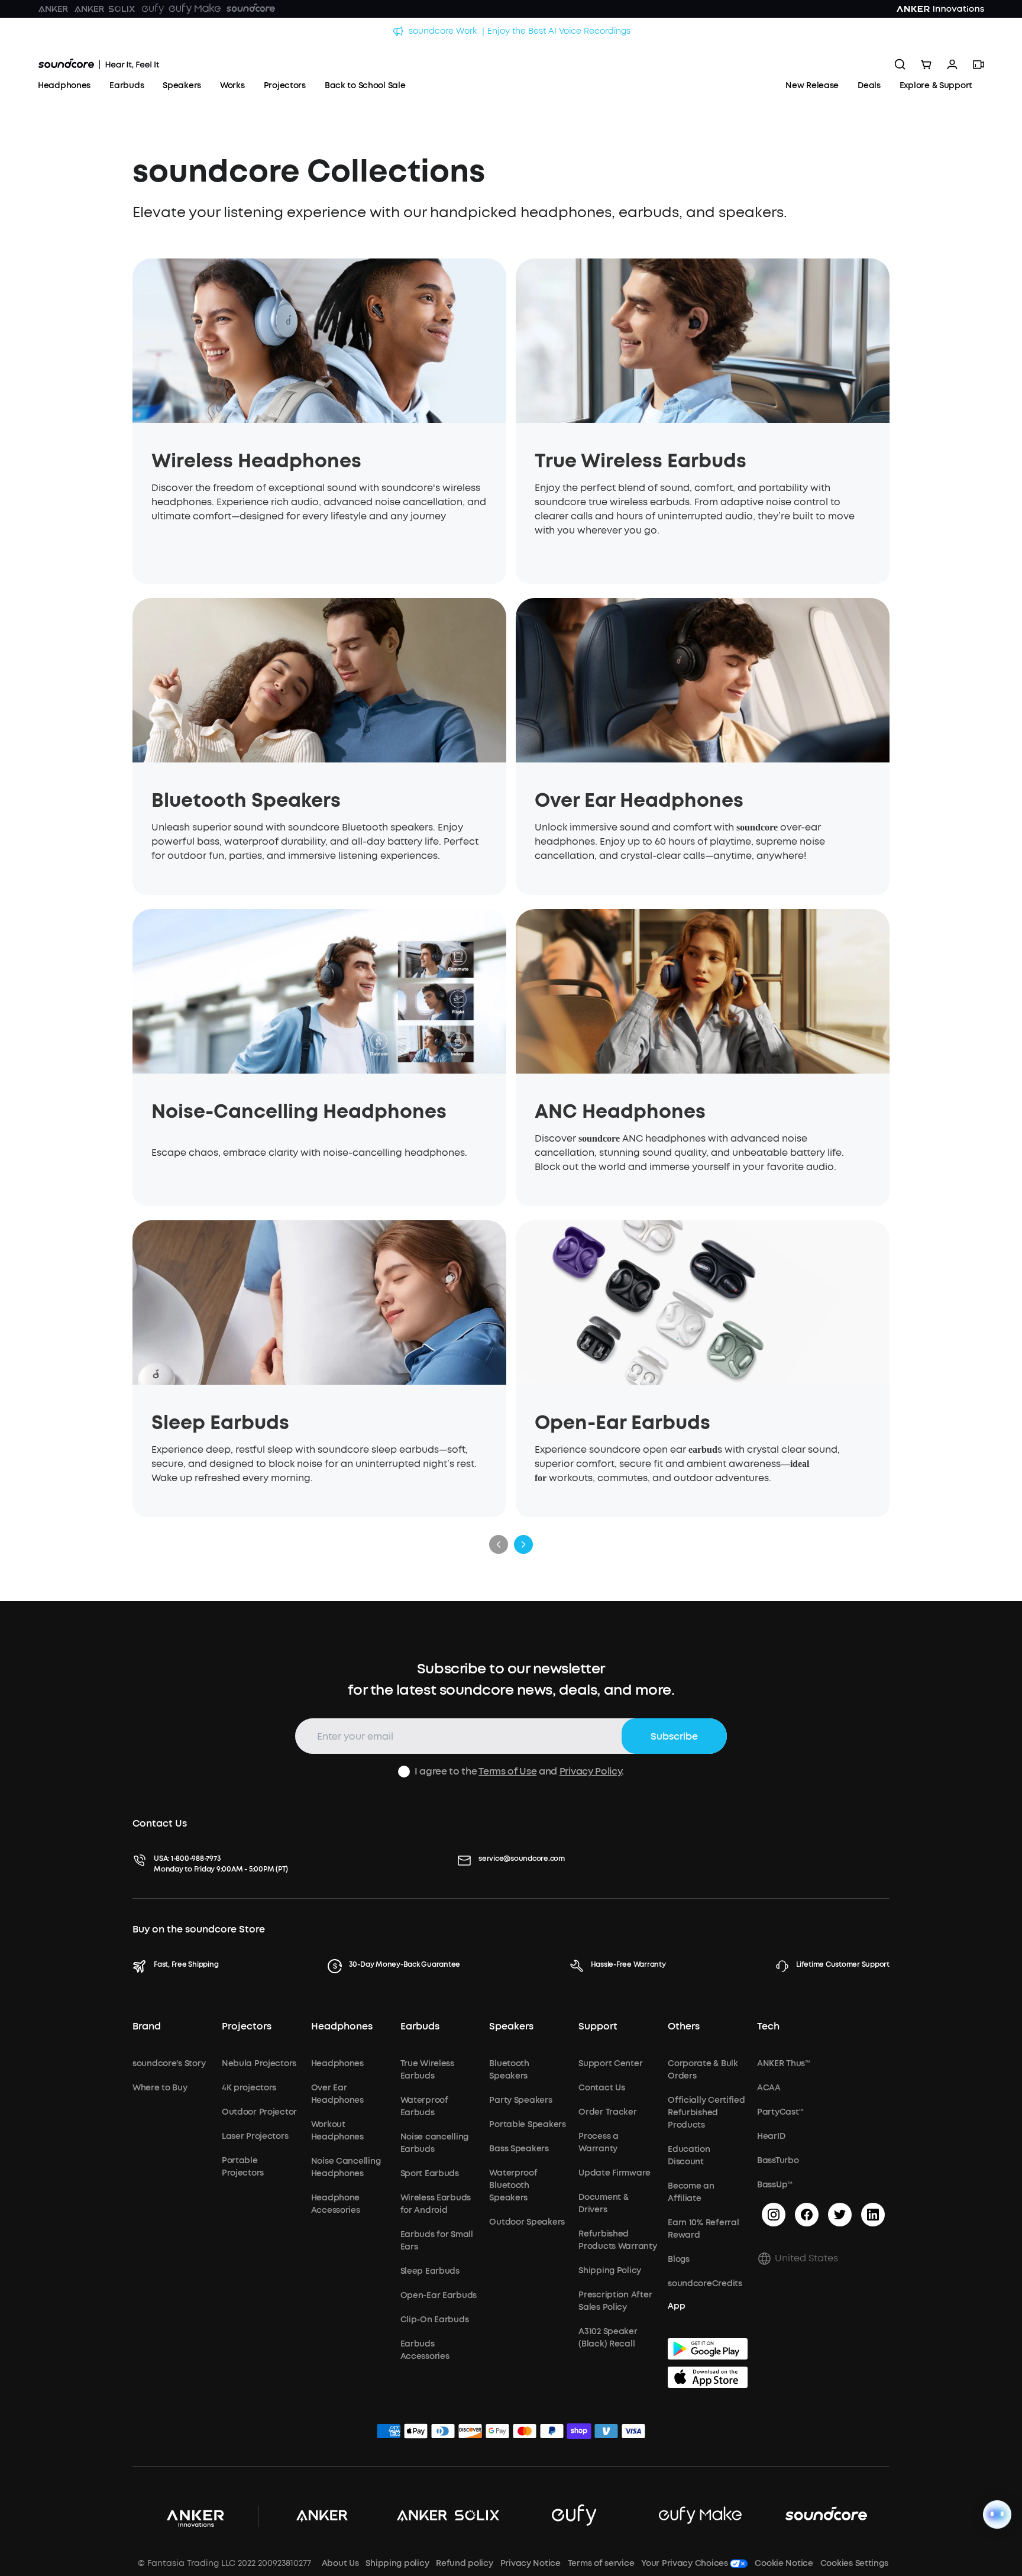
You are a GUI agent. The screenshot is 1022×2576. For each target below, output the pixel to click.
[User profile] (952, 64)
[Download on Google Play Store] (708, 2349)
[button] (823, 2258)
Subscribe (674, 1736)
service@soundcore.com (522, 1859)
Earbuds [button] (420, 2026)
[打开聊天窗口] (997, 2514)
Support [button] (598, 2026)
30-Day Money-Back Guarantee (405, 1964)
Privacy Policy (591, 1771)
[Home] (99, 64)
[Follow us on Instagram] (774, 2215)
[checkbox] (404, 1772)
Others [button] (684, 2026)
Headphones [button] (342, 2026)
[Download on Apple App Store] (708, 2377)
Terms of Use (507, 1771)
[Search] (900, 64)
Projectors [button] (247, 2026)
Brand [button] (147, 2026)
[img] (389, 2433)
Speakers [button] (511, 2026)
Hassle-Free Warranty (628, 1964)
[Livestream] (978, 64)
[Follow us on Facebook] (807, 2215)
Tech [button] (768, 2026)
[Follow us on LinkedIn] (873, 2215)
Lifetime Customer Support (843, 1964)
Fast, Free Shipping (186, 1964)
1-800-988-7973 (196, 1859)
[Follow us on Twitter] (840, 2215)
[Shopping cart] (926, 64)
